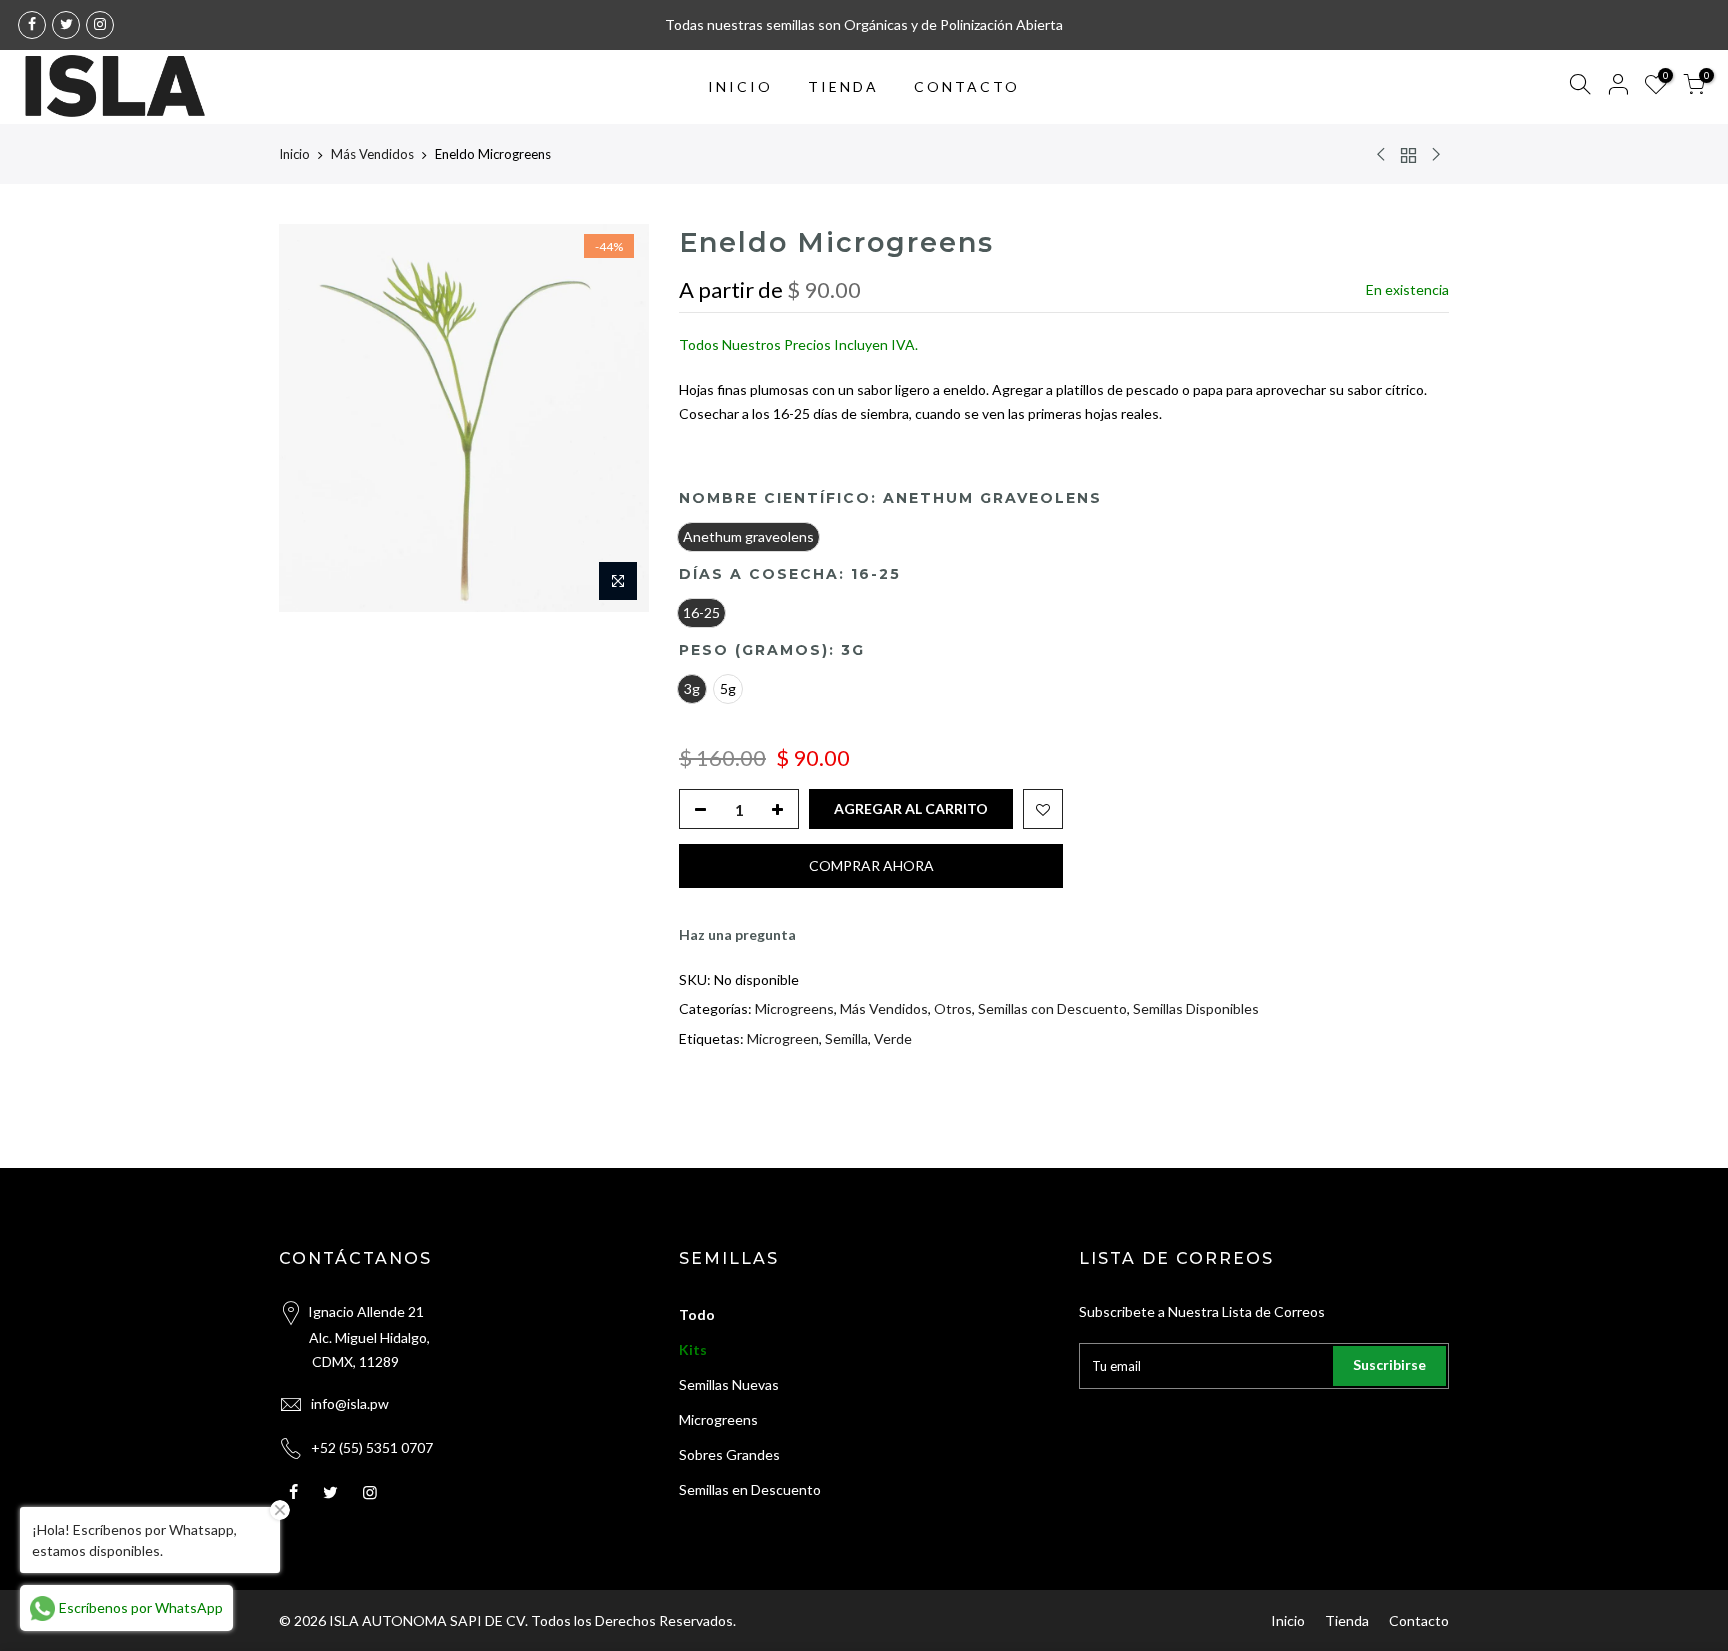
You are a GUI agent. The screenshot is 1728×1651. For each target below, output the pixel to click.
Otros (953, 1009)
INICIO (740, 86)
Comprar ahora (871, 866)
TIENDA (843, 86)
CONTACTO (967, 86)
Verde (893, 1038)
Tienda (1347, 1620)
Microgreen (783, 1038)
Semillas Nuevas (729, 1384)
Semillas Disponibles (1196, 1009)
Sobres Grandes (729, 1454)
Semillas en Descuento (750, 1489)
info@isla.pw (350, 1403)
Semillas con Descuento (1052, 1009)
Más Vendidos (372, 154)
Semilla (846, 1038)
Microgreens (794, 1009)
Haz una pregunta (737, 935)
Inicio (294, 154)
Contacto (1419, 1620)
